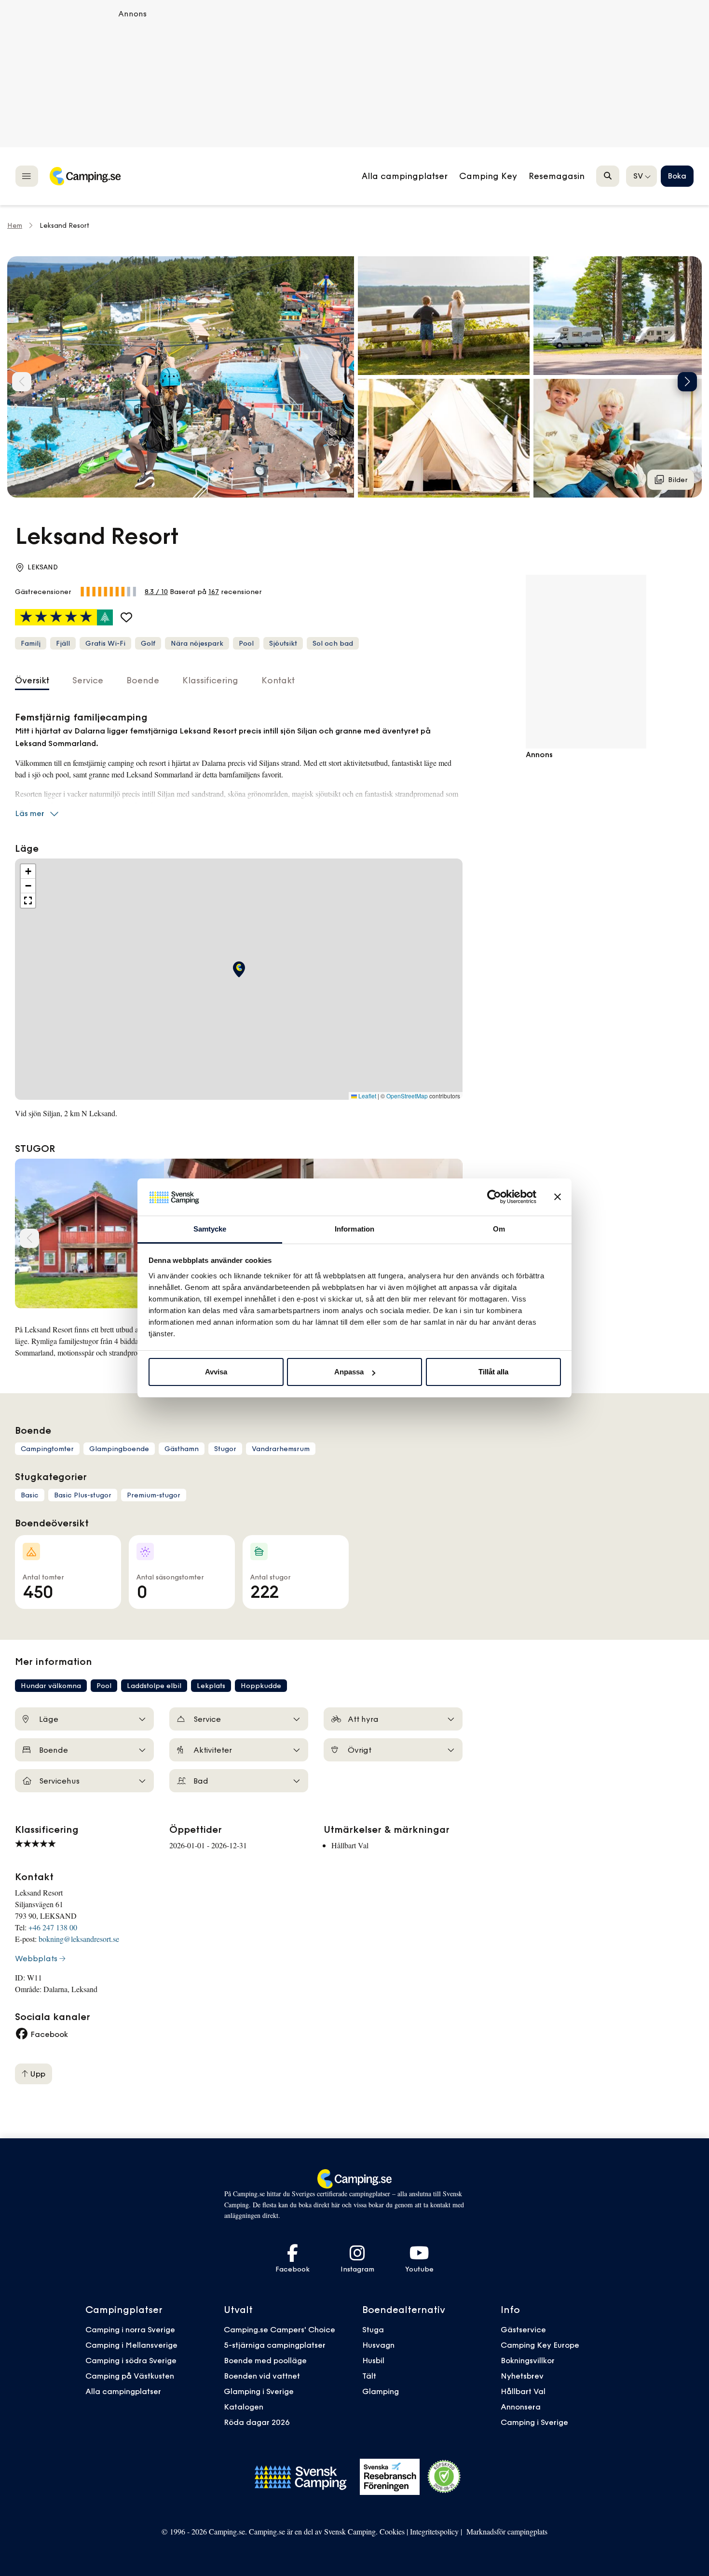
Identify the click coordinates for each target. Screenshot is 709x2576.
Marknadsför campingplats (507, 2531)
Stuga (373, 2329)
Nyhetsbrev (522, 2376)
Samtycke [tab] (210, 1229)
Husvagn (378, 2345)
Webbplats (36, 1958)
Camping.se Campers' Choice (280, 2329)
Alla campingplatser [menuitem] (405, 176)
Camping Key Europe (540, 2345)
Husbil (373, 2360)
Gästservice (523, 2329)
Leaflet (367, 1096)
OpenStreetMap (407, 1096)
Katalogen (244, 2407)
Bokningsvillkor (528, 2360)
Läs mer (30, 813)
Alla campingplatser (123, 2391)
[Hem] (85, 176)
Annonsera (521, 2407)
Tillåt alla (493, 1372)
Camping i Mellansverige (131, 2345)
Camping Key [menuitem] (488, 176)
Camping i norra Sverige (130, 2329)
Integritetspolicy (434, 2531)
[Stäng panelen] (558, 1197)
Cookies (392, 2531)
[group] (181, 377)
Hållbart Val (523, 2391)
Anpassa (349, 1372)
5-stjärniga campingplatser (275, 2345)
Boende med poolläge (265, 2360)
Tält (369, 2376)
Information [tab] (354, 1229)
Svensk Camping (350, 2531)
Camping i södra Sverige (131, 2360)
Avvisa (216, 1372)
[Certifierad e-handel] (444, 2477)
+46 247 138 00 (53, 1927)
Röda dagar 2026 (257, 2422)
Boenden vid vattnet (262, 2376)
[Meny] (27, 176)
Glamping (381, 2391)
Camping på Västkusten (130, 2376)
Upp (37, 2074)
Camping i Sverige (534, 2422)
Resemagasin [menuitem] (557, 176)
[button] (444, 316)
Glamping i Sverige (259, 2391)
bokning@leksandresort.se (79, 1939)
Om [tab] (499, 1229)
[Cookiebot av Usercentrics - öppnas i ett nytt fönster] (494, 1197)
